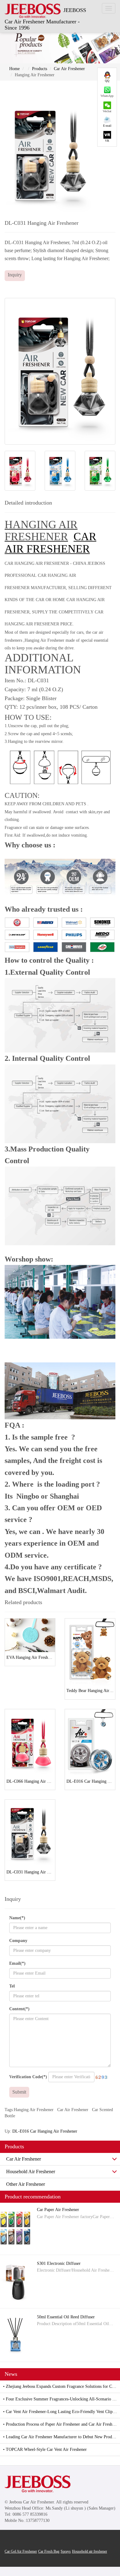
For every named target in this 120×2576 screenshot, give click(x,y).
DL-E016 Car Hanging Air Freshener (45, 2131)
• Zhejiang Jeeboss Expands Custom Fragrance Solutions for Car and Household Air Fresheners (62, 2386)
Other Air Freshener (26, 2184)
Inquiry (15, 275)
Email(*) (17, 1963)
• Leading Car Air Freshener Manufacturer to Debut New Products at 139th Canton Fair (62, 2437)
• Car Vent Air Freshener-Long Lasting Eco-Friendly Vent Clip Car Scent (62, 2412)
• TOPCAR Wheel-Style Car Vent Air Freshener (45, 2449)
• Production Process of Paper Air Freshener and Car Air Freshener (61, 2424)
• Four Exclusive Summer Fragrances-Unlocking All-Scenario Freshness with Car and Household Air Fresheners (62, 2399)
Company (18, 1941)
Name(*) (17, 1918)
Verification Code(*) (28, 2077)
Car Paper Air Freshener (58, 2210)
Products (40, 69)
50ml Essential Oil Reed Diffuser (66, 2317)
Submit (19, 2092)
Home (14, 69)
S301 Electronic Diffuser (59, 2263)
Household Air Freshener (31, 2172)
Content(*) (19, 2009)
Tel (12, 1986)
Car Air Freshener (69, 69)
